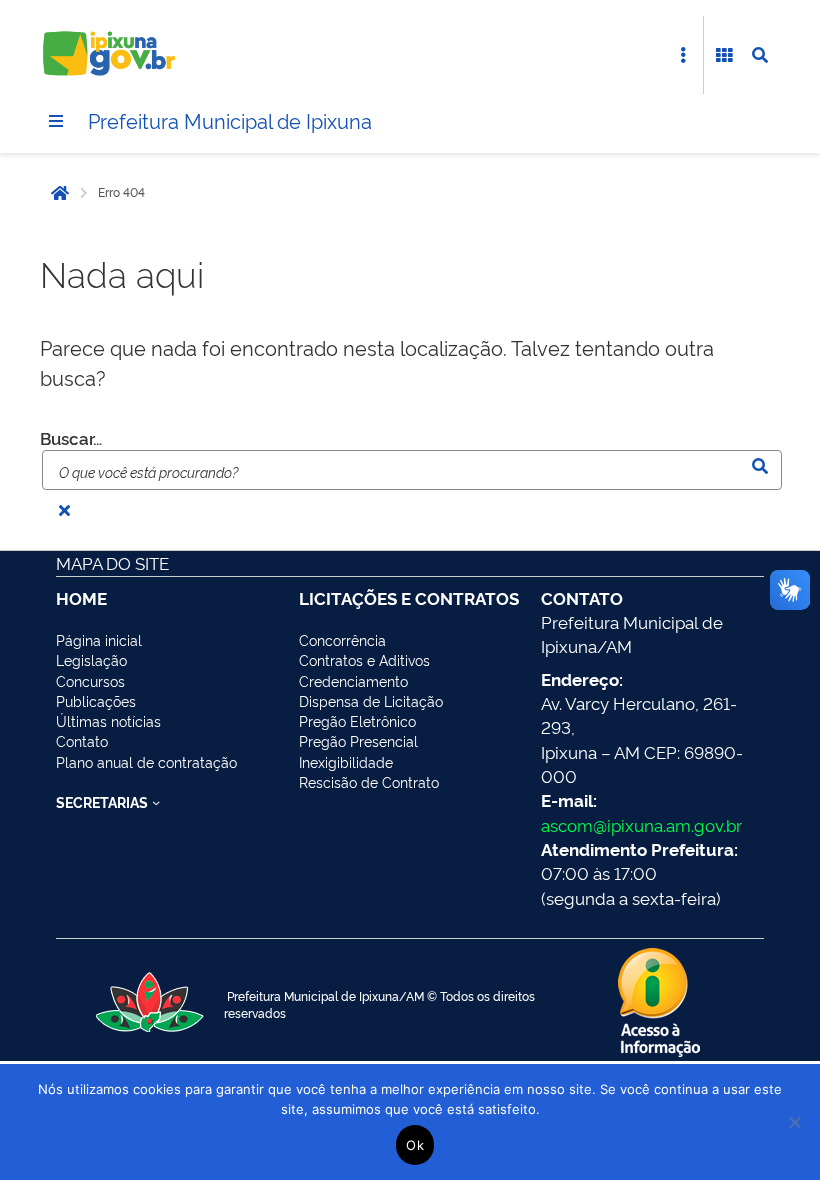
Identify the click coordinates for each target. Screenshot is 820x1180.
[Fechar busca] (64, 510)
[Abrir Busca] (760, 55)
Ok (415, 1145)
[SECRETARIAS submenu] (156, 802)
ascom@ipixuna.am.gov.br (641, 824)
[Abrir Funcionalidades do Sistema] (724, 55)
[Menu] (56, 121)
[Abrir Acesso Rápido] (683, 55)
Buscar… (71, 437)
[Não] (795, 1122)
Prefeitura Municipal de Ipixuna (230, 120)
